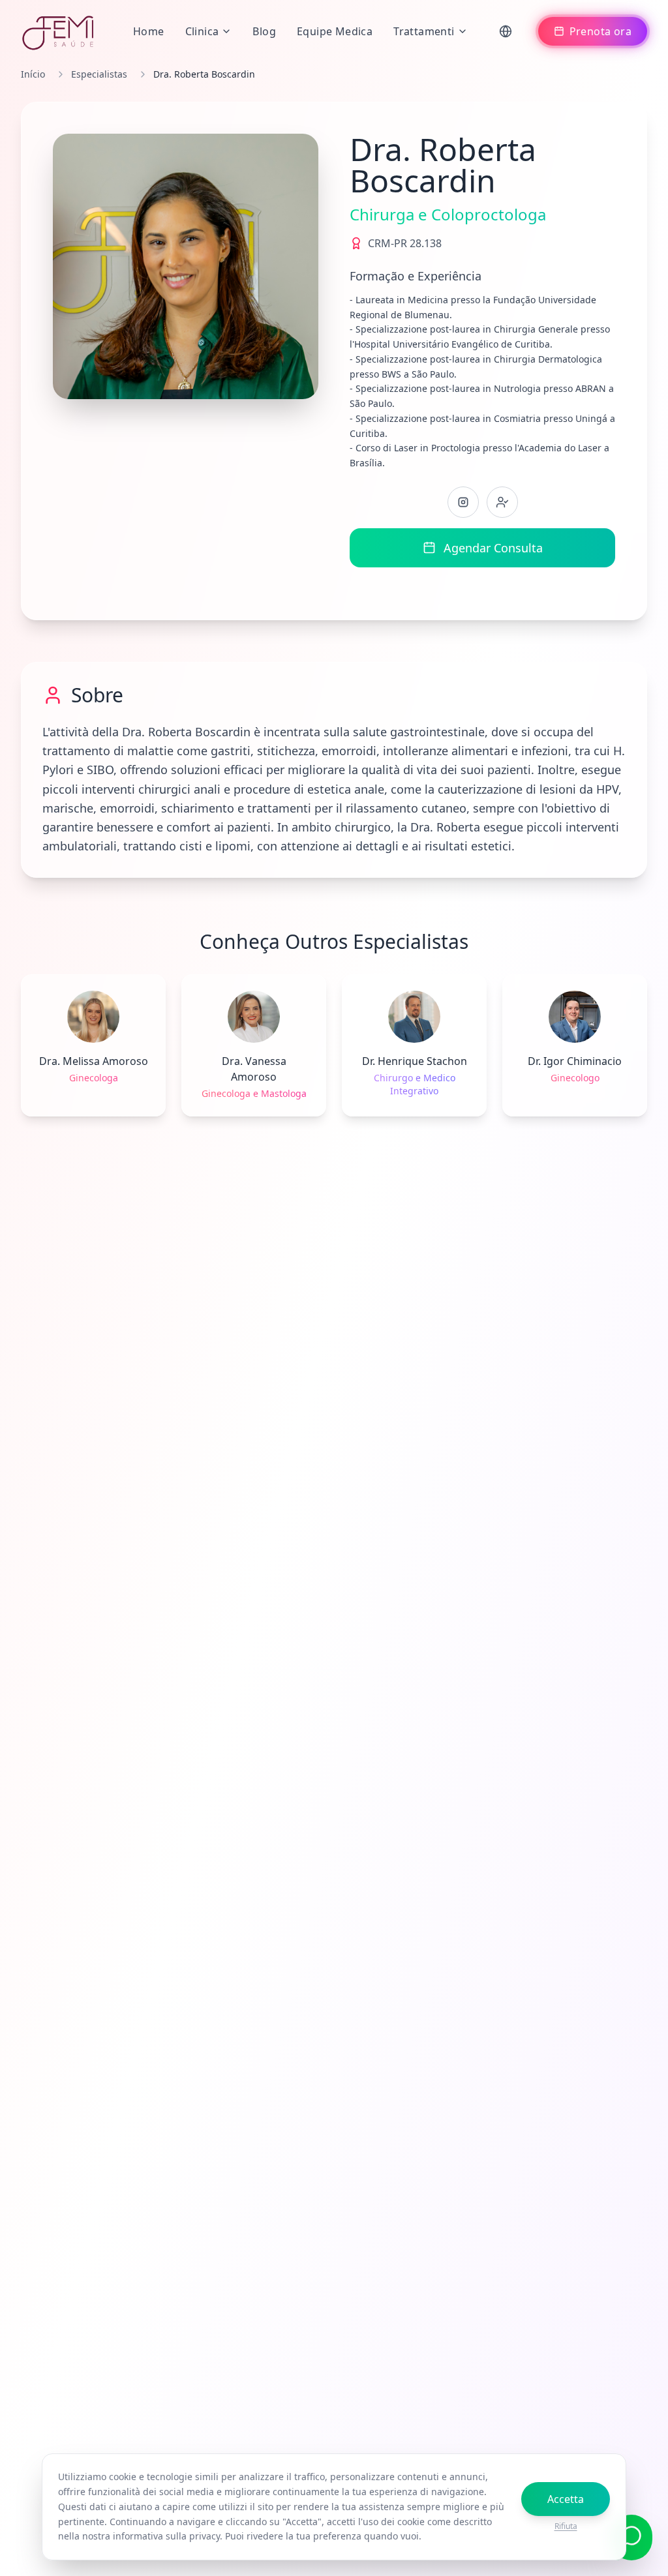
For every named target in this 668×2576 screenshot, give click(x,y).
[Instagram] (463, 502)
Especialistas (99, 74)
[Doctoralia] (502, 502)
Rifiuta (566, 2526)
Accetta (566, 2499)
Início (33, 74)
